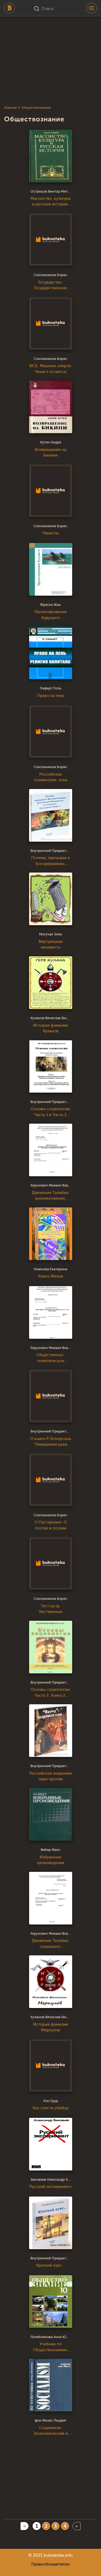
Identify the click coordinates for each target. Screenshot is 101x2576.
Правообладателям (50, 2564)
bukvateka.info (58, 2555)
